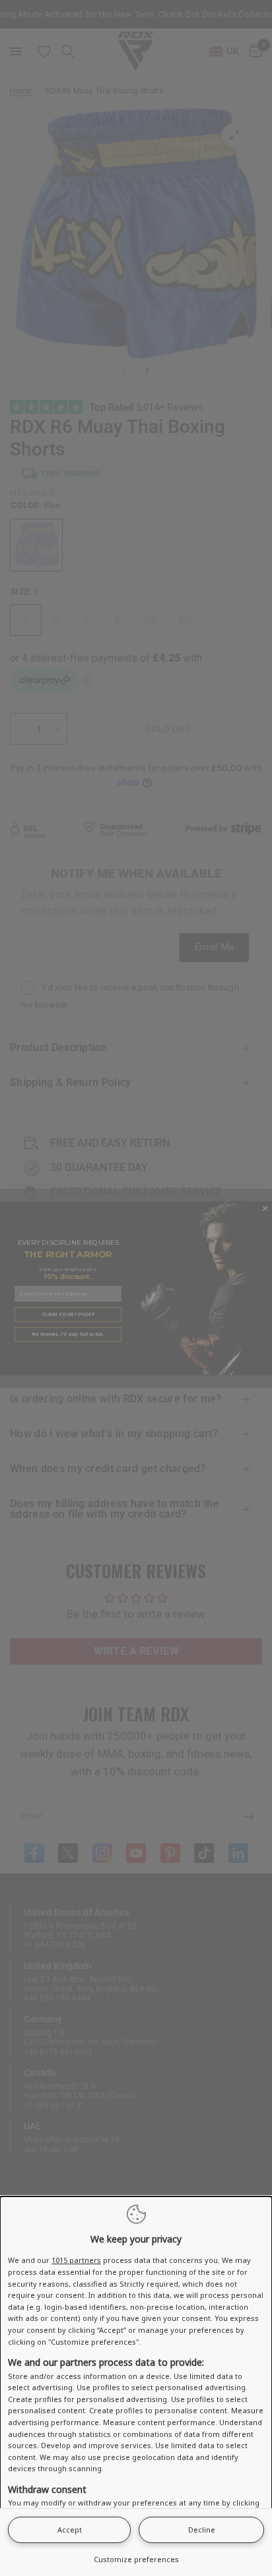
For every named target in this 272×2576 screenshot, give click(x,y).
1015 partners (76, 2260)
